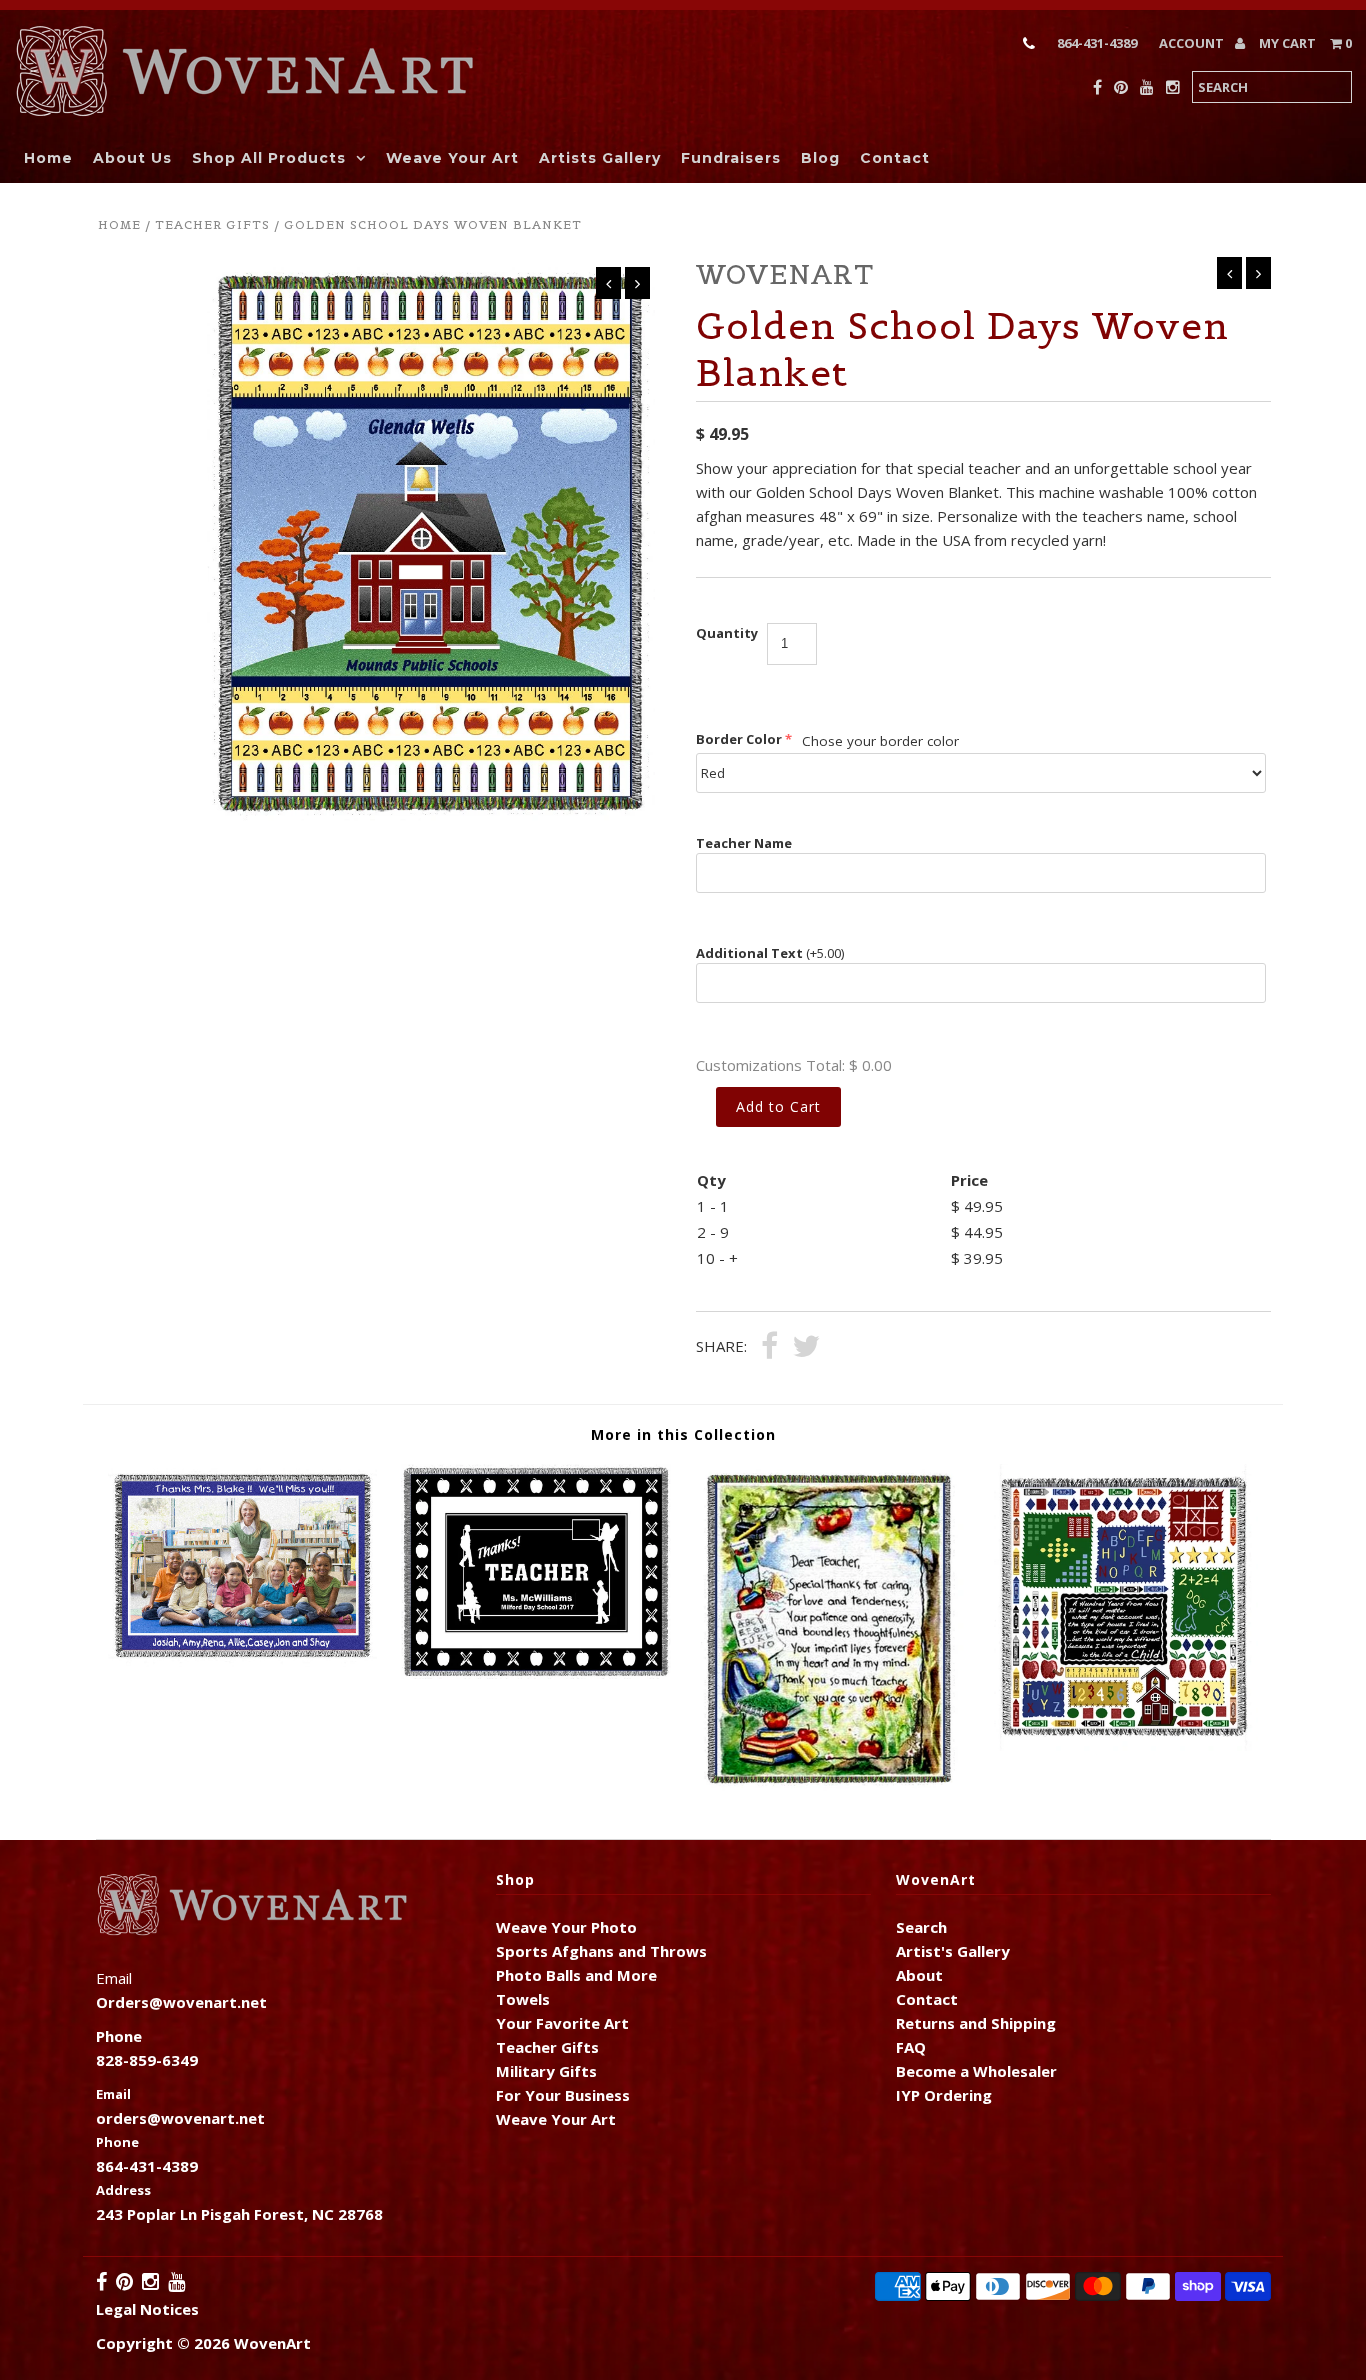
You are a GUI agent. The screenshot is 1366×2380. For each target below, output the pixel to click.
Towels (523, 1999)
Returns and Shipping (976, 2023)
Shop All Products (269, 158)
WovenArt (272, 2343)
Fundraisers (731, 158)
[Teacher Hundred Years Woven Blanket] (1123, 1745)
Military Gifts (546, 2071)
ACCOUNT (1193, 43)
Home (48, 158)
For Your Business (563, 2095)
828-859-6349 (147, 2060)
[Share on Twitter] (806, 1348)
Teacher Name (744, 843)
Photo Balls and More (576, 1975)
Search (921, 1927)
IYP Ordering (944, 2095)
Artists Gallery (600, 158)
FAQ (911, 2047)
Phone (117, 2142)
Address (123, 2190)
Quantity (727, 633)
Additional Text (770, 953)
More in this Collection (683, 1434)
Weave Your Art (452, 158)
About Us (132, 158)
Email (113, 2094)
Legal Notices (147, 2309)
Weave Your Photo (566, 1927)
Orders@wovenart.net (181, 2002)
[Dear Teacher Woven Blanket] (829, 1787)
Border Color (739, 739)
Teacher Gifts (212, 224)
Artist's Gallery (953, 1951)
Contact (895, 158)
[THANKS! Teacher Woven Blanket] (535, 1673)
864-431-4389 (1097, 43)
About (919, 1975)
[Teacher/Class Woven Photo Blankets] (242, 1661)
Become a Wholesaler (976, 2071)
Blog (820, 158)
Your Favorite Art (562, 2023)
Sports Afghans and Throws (601, 1951)
